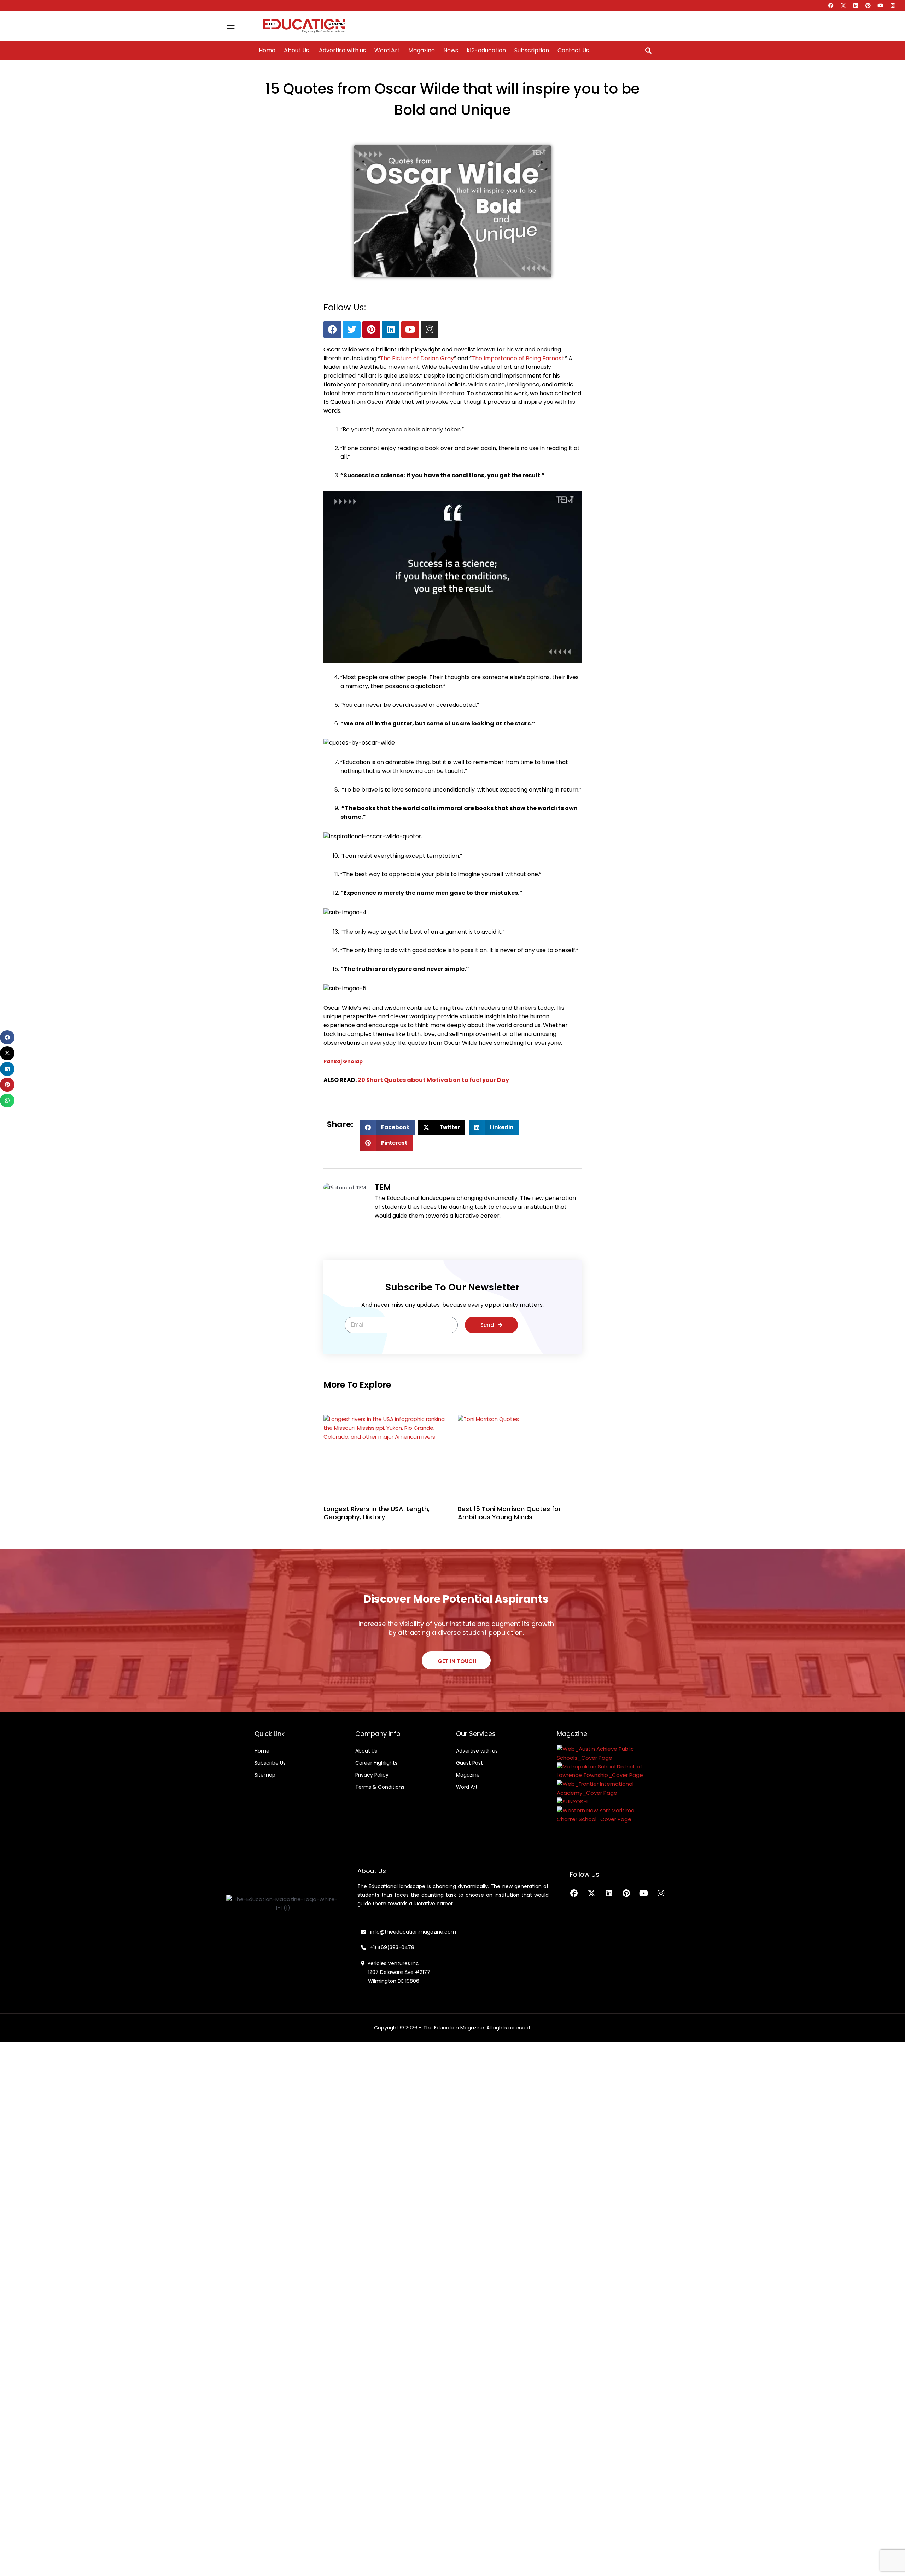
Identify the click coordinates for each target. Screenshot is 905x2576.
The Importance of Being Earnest (518, 358)
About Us (296, 51)
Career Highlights (376, 1763)
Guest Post (469, 1763)
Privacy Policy (372, 1775)
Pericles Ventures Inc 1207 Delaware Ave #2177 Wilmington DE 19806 (396, 1972)
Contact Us (573, 51)
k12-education (486, 51)
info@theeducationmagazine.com (411, 1932)
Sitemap (265, 1775)
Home (267, 51)
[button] (648, 51)
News (451, 51)
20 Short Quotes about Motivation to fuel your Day (433, 1080)
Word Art (387, 51)
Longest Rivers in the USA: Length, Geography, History (376, 1513)
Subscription (532, 51)
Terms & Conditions (380, 1787)
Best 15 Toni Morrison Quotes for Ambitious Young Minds (509, 1513)
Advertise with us (342, 51)
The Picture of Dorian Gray (417, 358)
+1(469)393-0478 (392, 1947)
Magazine (422, 51)
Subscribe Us (270, 1763)
